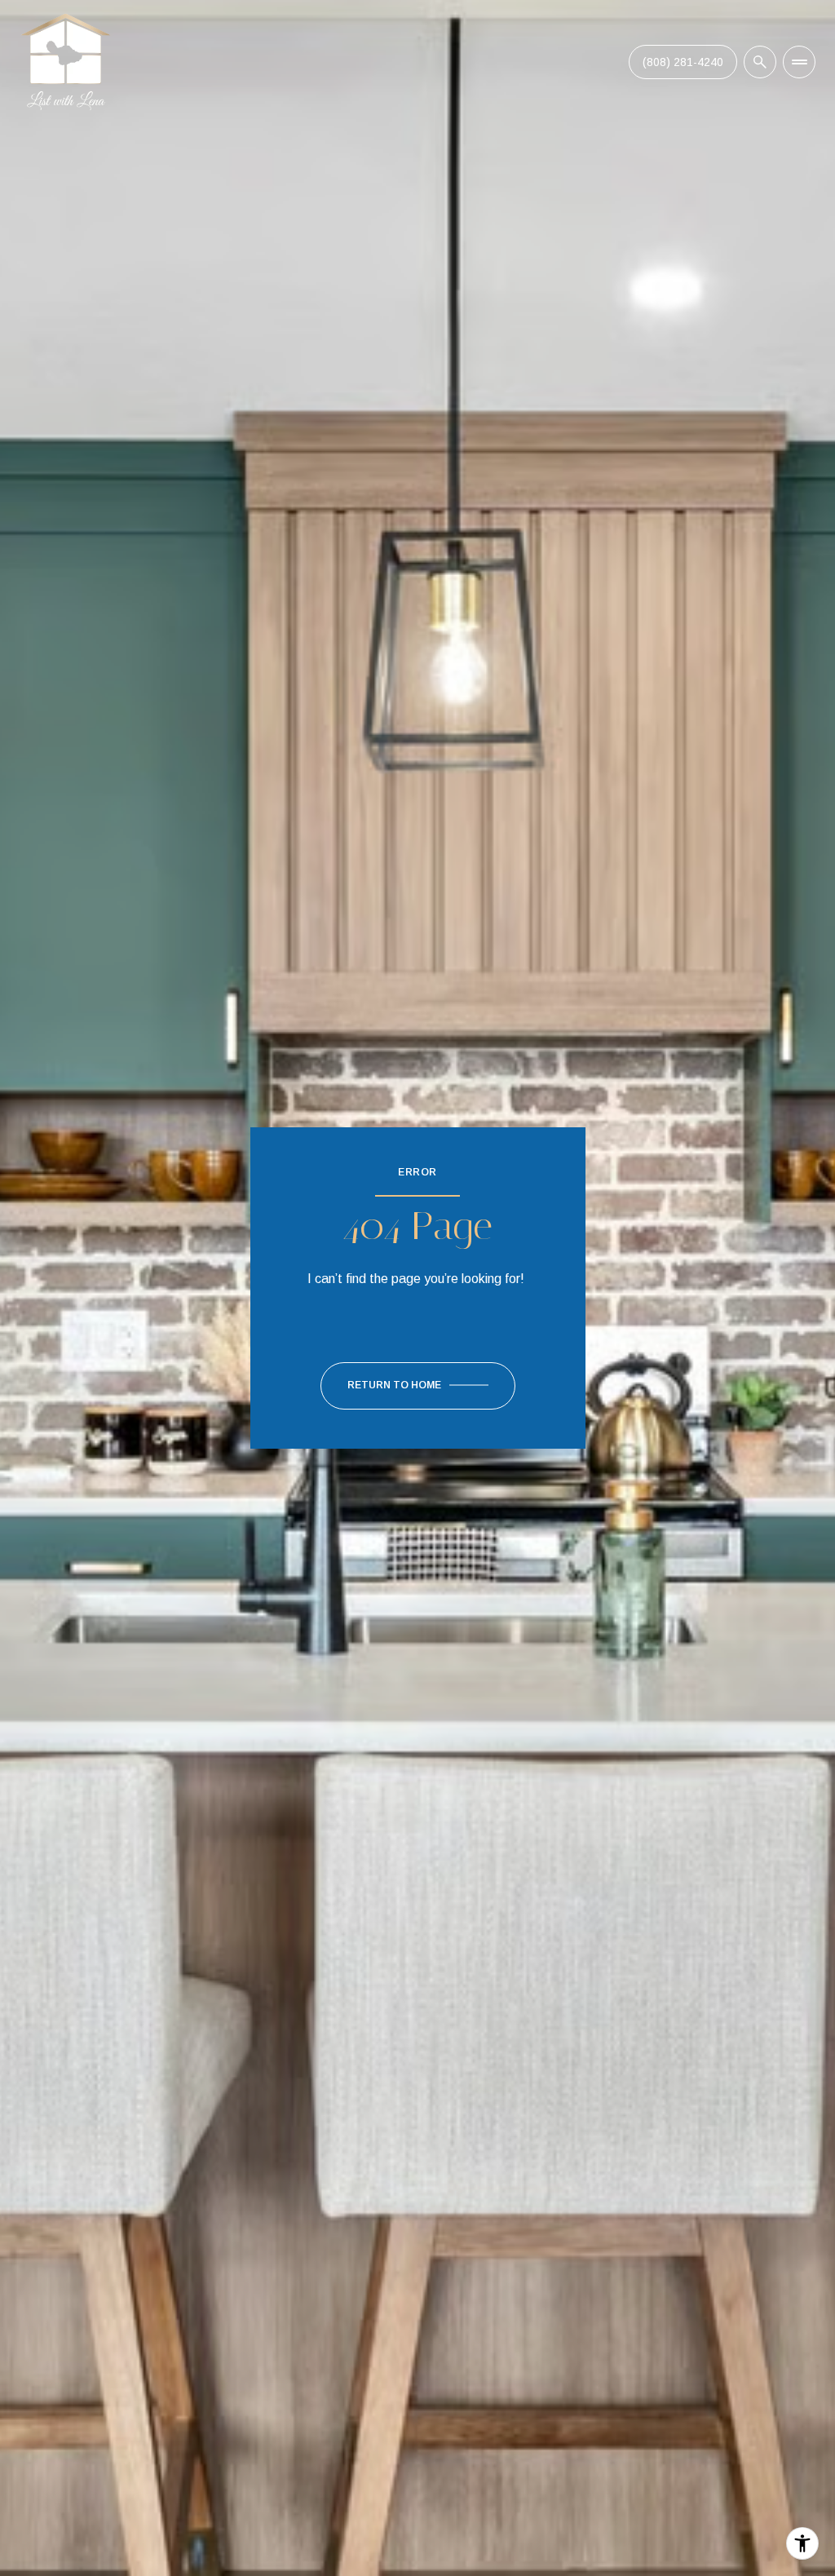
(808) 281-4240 (683, 62)
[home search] (760, 62)
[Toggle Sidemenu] (799, 62)
